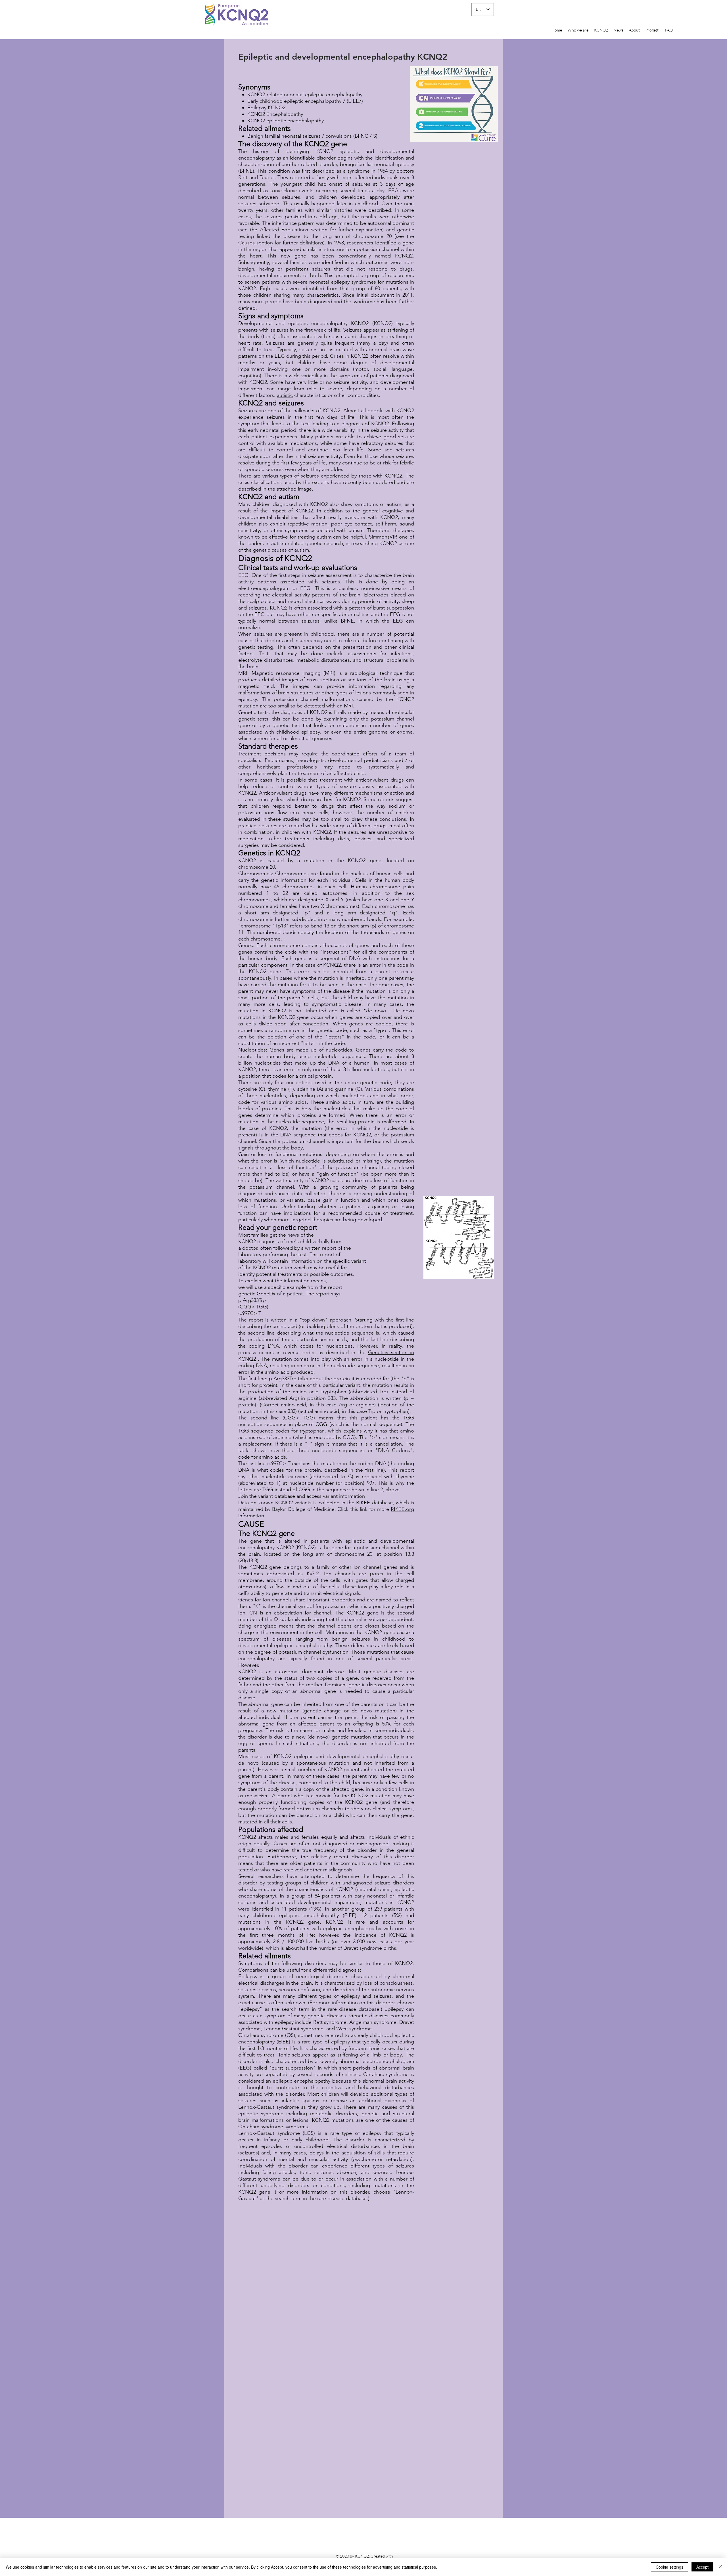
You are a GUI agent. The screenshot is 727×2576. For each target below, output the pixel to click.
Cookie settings (669, 2567)
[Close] (720, 2567)
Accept (702, 2567)
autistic (285, 395)
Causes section (256, 243)
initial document (375, 295)
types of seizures (299, 476)
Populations (295, 230)
